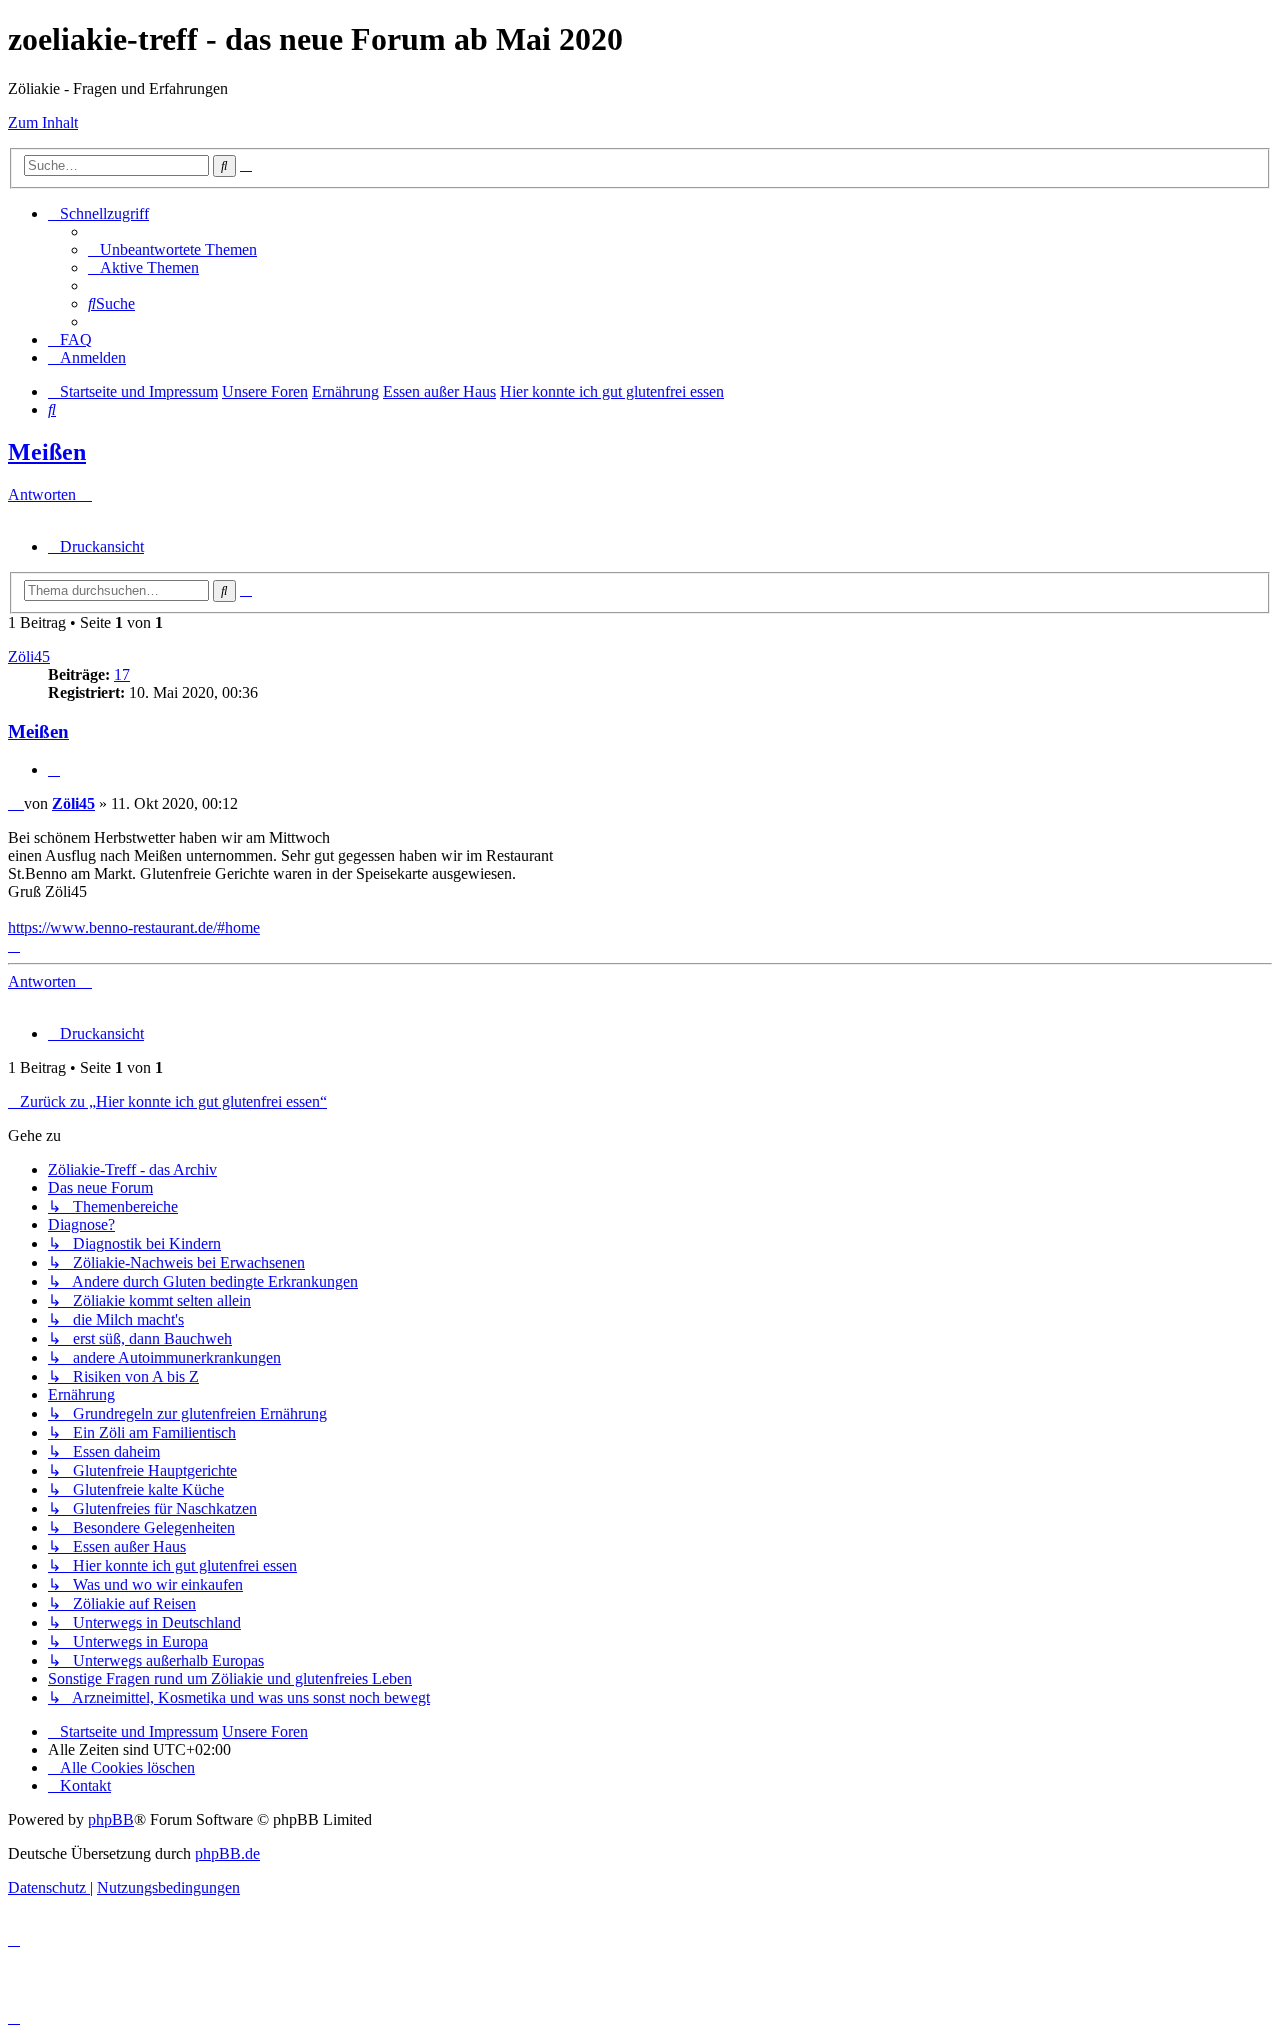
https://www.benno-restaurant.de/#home (134, 927)
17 (122, 674)
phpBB (111, 1819)
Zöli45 (29, 656)
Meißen (47, 452)
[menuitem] (172, 249)
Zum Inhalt (43, 122)
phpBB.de (227, 1853)
